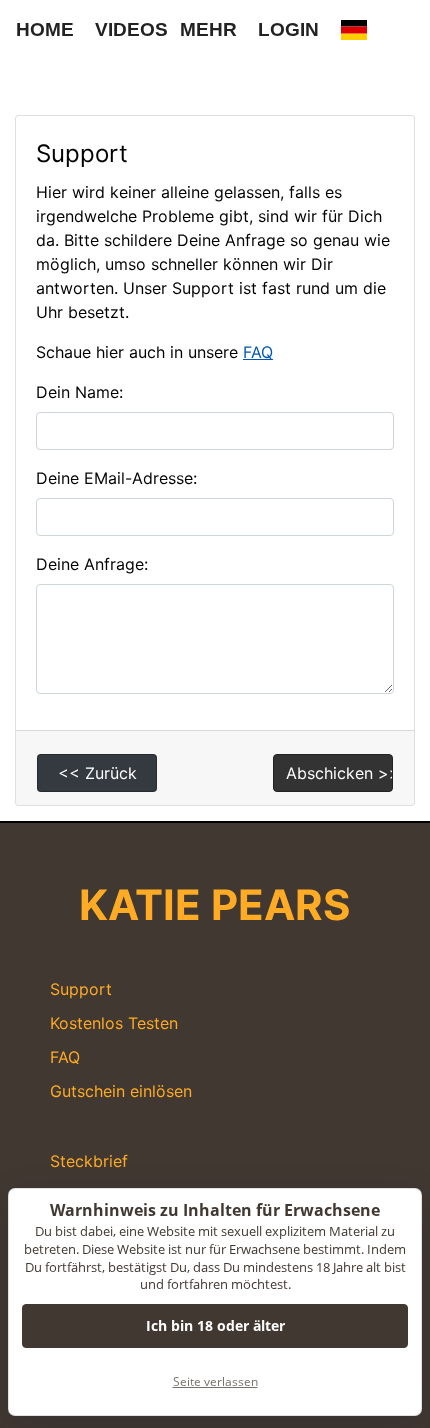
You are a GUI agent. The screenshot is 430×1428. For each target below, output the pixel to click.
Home (45, 29)
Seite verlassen (215, 1381)
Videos (131, 29)
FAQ (258, 352)
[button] (354, 30)
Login (288, 29)
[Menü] (30, 75)
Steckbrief (89, 1161)
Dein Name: (79, 392)
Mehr (208, 29)
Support (81, 989)
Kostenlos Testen (114, 1023)
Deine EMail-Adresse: (116, 478)
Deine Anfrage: (92, 564)
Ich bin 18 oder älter (215, 1325)
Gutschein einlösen (121, 1091)
